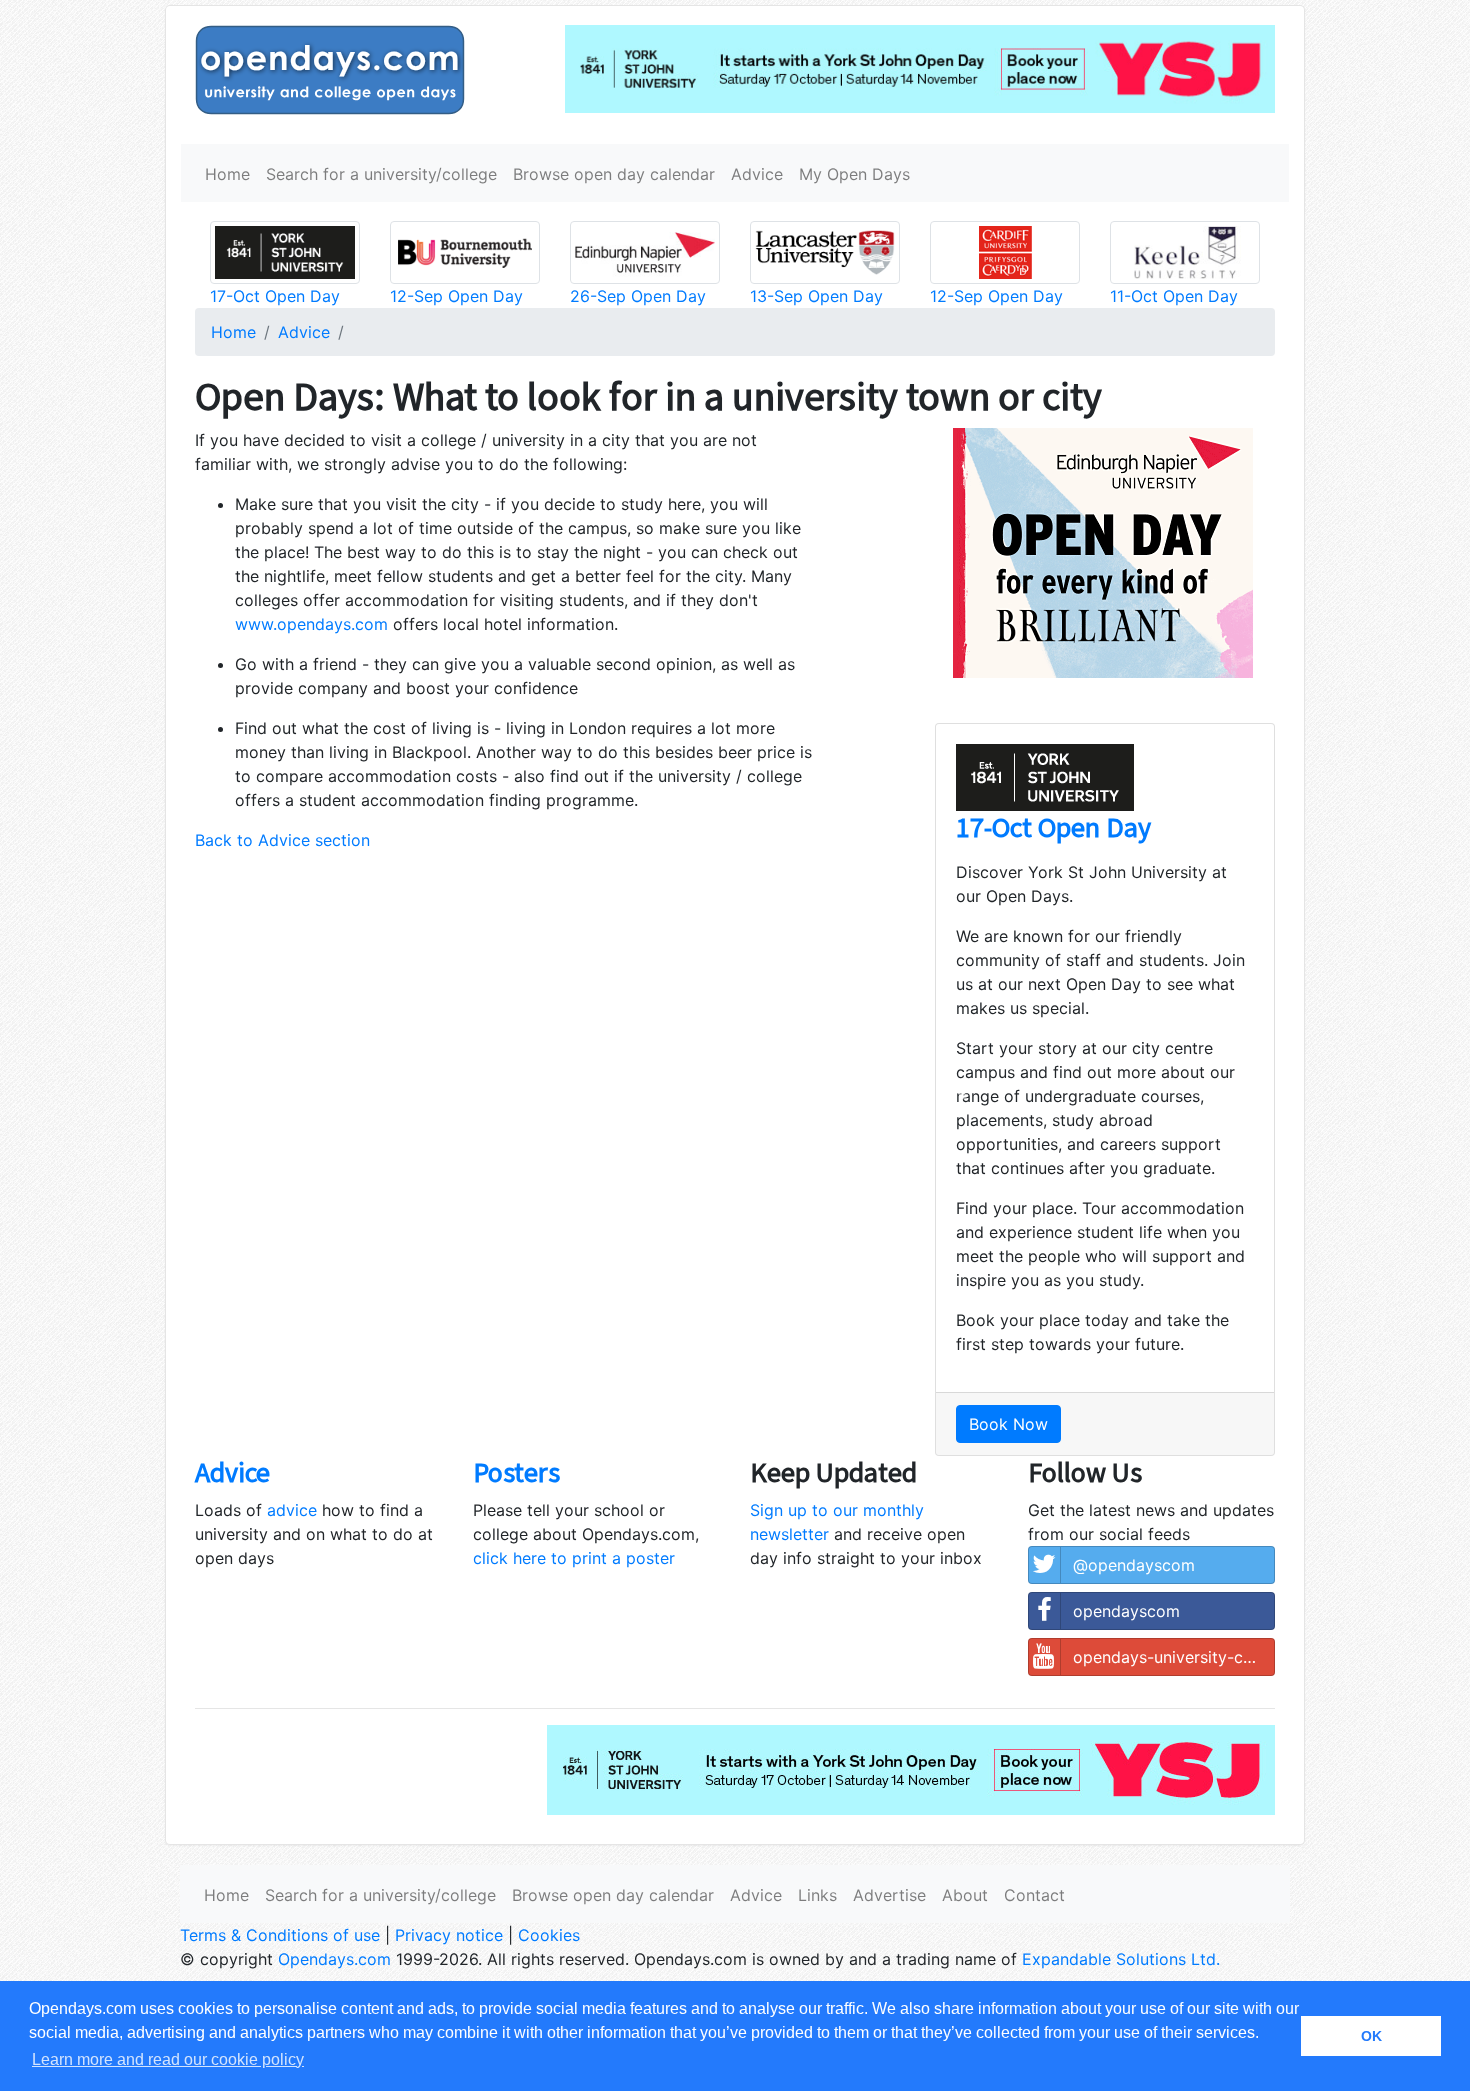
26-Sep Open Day (638, 296)
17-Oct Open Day (275, 296)
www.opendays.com (311, 624)
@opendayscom (1134, 1565)
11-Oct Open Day (1174, 296)
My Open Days (854, 174)
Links (817, 1895)
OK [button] (1371, 2036)
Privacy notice (449, 1935)
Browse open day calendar (614, 174)
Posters (516, 1472)
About (965, 1895)
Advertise (889, 1895)
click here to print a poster (574, 1558)
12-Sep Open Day (456, 296)
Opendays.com (334, 1959)
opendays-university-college (1174, 1657)
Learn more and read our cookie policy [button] (168, 2059)
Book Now (1008, 1424)
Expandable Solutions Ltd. (1121, 1959)
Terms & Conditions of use (280, 1935)
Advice (757, 174)
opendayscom (1126, 1611)
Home (227, 174)
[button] (960, 1090)
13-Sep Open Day (816, 296)
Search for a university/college (381, 174)
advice (292, 1510)
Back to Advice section (282, 840)
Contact (1034, 1895)
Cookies (549, 1935)
